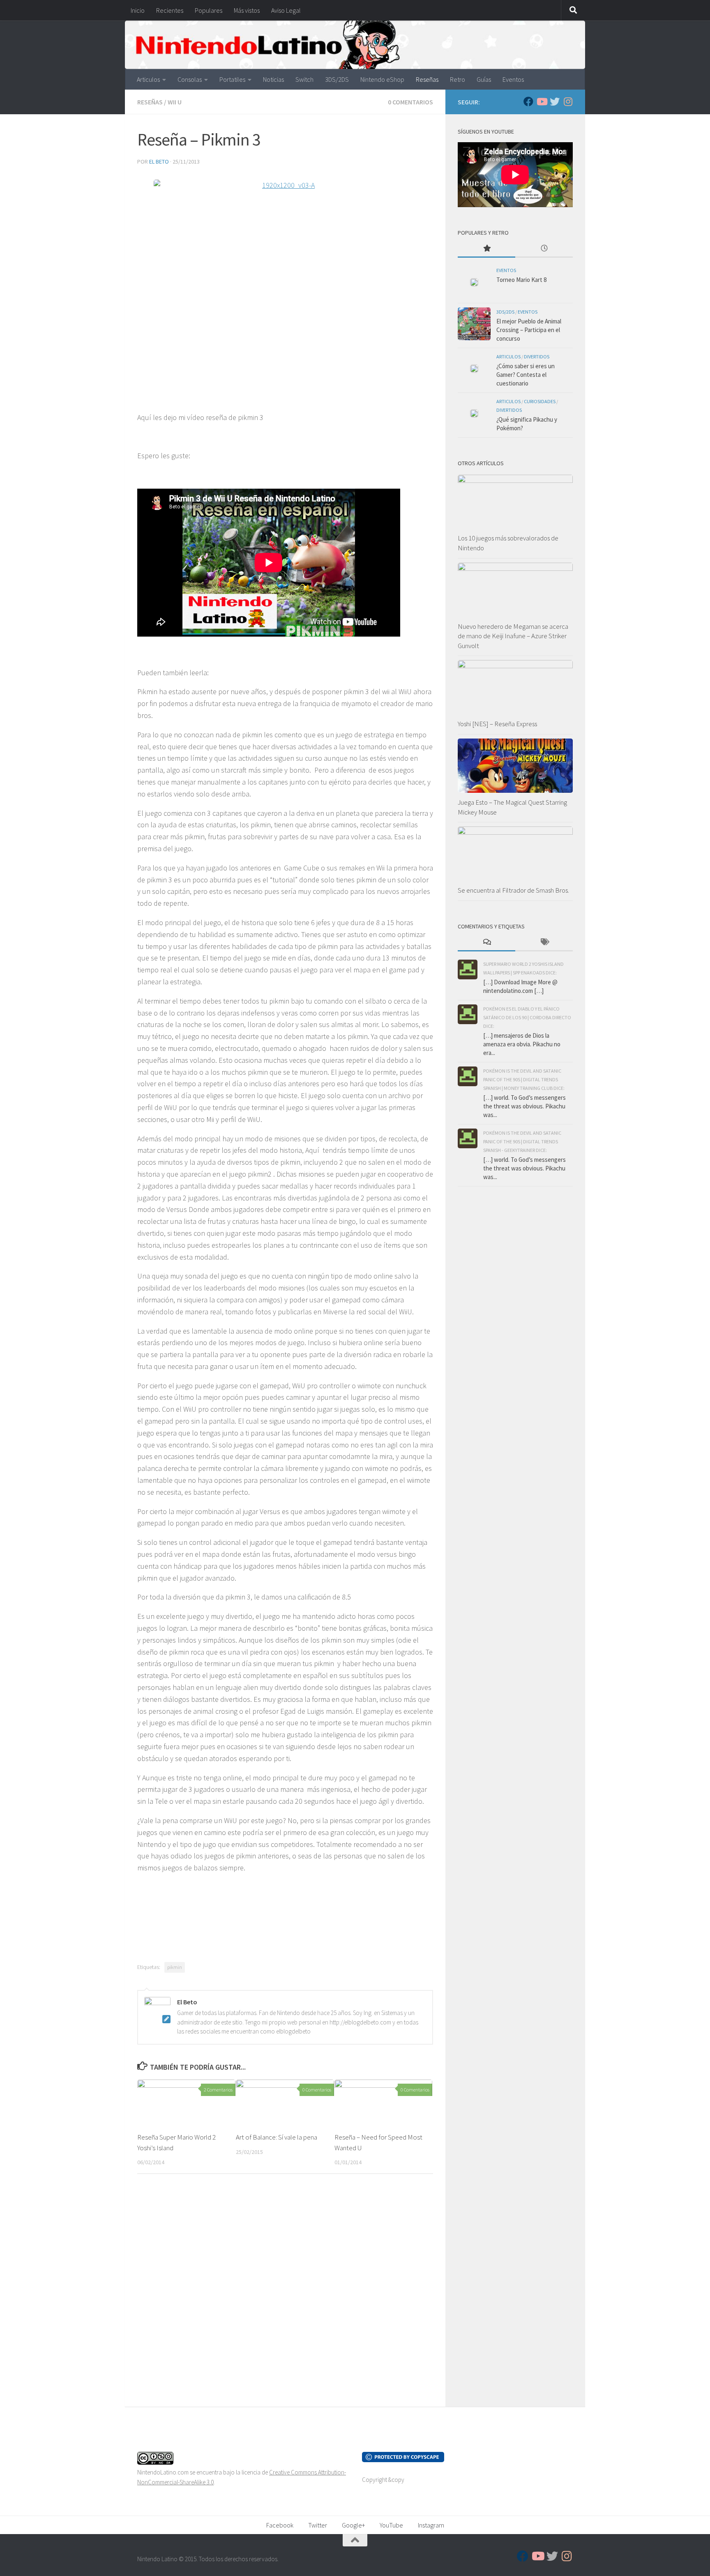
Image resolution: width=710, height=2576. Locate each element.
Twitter (318, 2525)
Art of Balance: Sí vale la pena (277, 2137)
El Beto (159, 162)
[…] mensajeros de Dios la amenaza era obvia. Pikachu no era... (522, 1044)
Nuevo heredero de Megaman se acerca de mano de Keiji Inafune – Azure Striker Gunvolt (513, 636)
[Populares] (486, 249)
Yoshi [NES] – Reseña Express (497, 724)
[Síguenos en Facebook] (528, 102)
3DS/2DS (337, 79)
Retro (458, 79)
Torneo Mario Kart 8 (521, 280)
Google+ (353, 2525)
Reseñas (427, 79)
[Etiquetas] (544, 943)
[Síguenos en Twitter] (555, 102)
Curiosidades (540, 401)
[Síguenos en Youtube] (542, 102)
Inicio (138, 10)
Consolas (190, 79)
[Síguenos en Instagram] (568, 102)
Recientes (170, 10)
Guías (484, 79)
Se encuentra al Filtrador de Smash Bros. (513, 890)
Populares (209, 10)
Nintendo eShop (382, 79)
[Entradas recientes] (544, 249)
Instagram (431, 2525)
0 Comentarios (410, 102)
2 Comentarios (218, 2090)
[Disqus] (285, 2293)
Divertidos (537, 357)
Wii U (175, 102)
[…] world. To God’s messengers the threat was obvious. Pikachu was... (524, 1106)
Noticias (273, 79)
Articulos (148, 79)
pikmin (175, 1967)
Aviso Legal (286, 10)
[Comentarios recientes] (486, 943)
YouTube (391, 2525)
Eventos (513, 79)
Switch (304, 79)
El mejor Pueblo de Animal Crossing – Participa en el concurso (529, 330)
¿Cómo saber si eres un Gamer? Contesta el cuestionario (526, 375)
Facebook (280, 2525)
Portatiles (232, 79)
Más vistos (247, 10)
